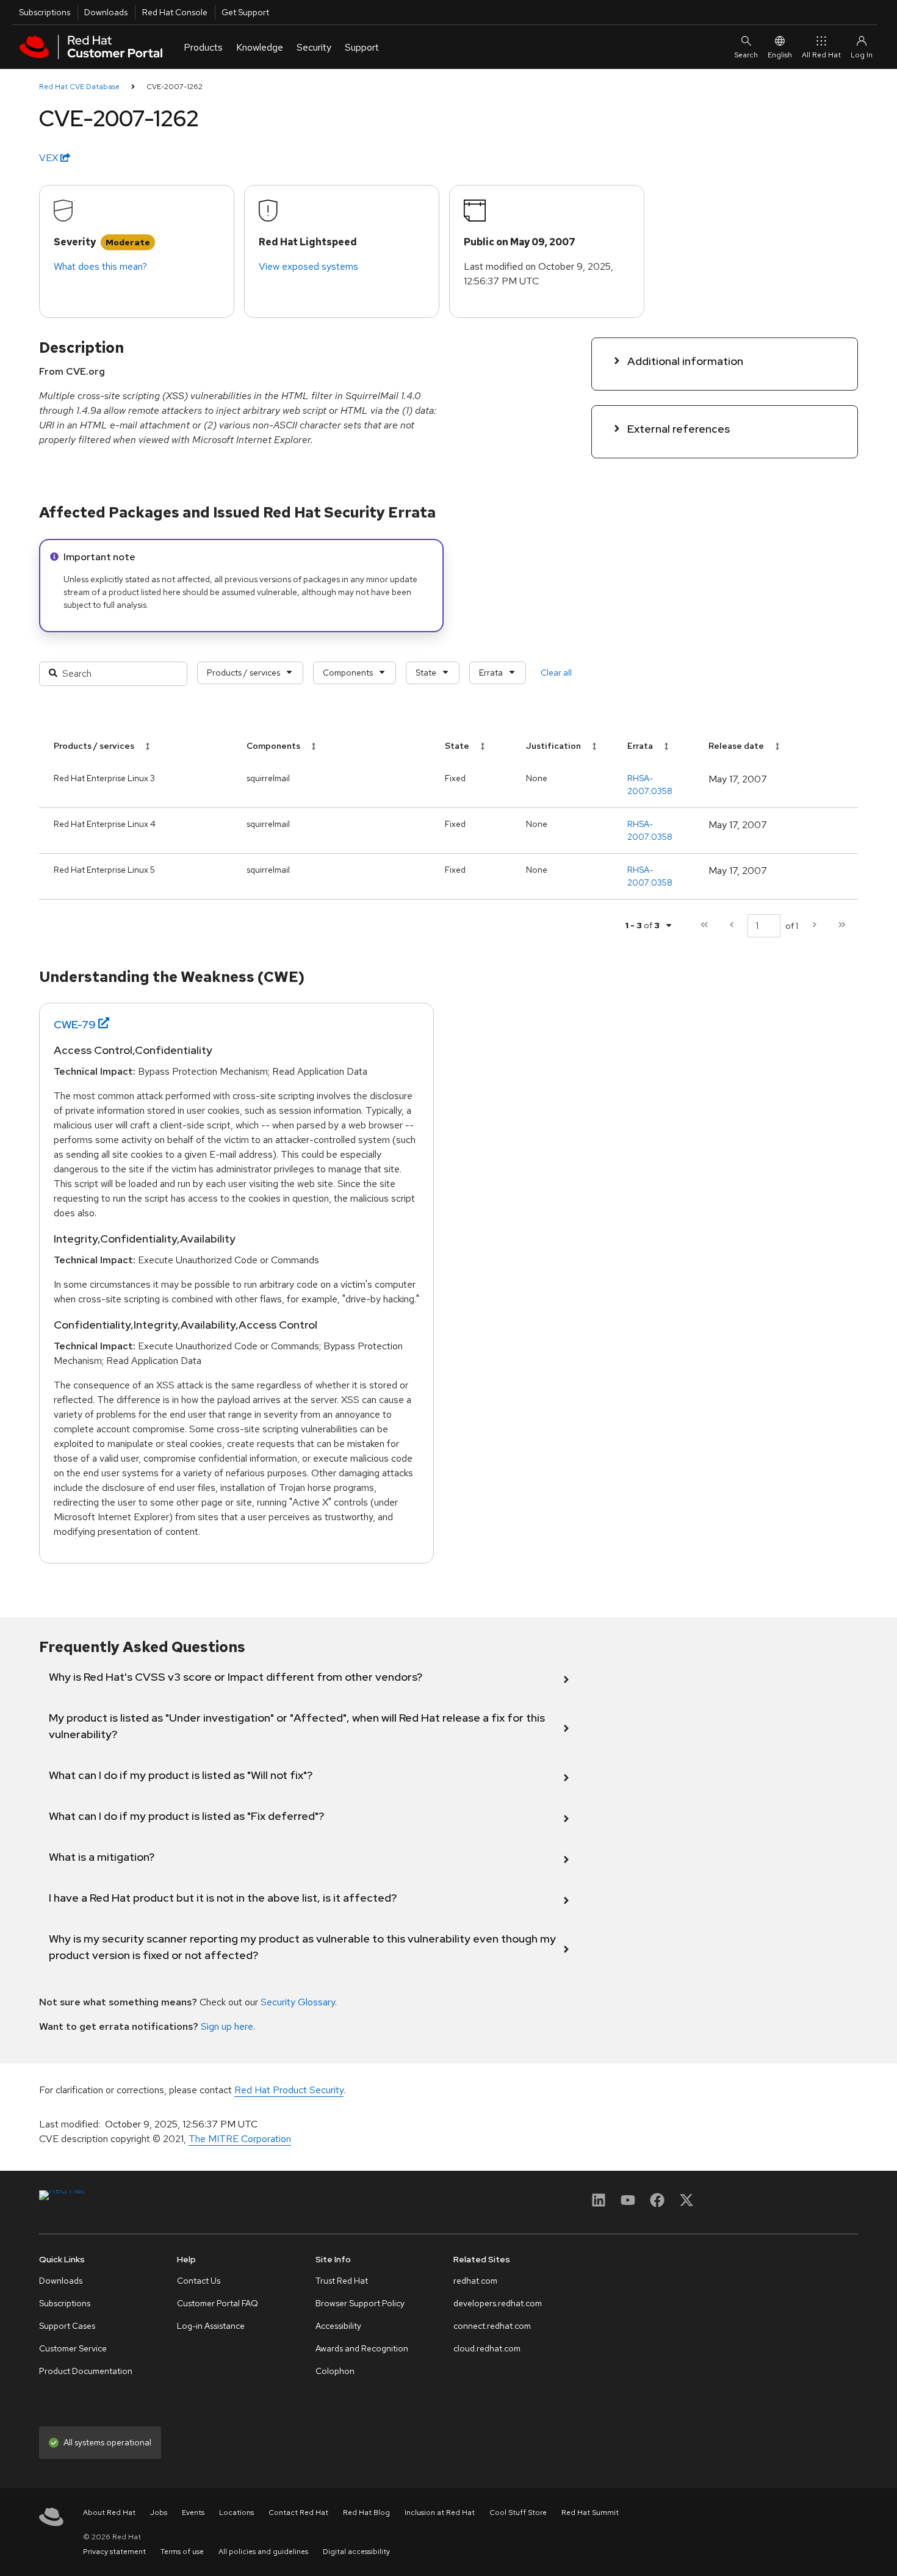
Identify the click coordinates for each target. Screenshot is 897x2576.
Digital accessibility (356, 2552)
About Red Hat (109, 2513)
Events (193, 2513)
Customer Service (73, 2348)
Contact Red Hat (298, 2513)
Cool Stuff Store (518, 2513)
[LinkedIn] (599, 2204)
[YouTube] (628, 2204)
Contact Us (199, 2281)
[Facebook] (657, 2204)
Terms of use (182, 2552)
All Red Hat (821, 55)
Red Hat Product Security (289, 2090)
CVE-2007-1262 (175, 87)
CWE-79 (75, 1024)
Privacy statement (114, 2552)
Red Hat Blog (366, 2513)
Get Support (245, 12)
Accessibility (338, 2326)
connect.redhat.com (492, 2326)
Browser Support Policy (360, 2303)
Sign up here (227, 2026)
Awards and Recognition (362, 2348)
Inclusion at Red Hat (440, 2513)
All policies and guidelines (263, 2552)
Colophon (335, 2371)
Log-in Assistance (211, 2326)
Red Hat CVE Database (79, 87)
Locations (236, 2513)
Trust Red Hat (342, 2281)
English (780, 55)
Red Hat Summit (590, 2513)
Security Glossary (298, 2002)
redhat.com (475, 2281)
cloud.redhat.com (487, 2348)
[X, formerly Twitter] (686, 2204)
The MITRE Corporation (240, 2139)
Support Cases (67, 2326)
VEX (50, 158)
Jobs (159, 2513)
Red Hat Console (175, 12)
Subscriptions (45, 12)
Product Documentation (86, 2371)
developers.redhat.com (498, 2303)
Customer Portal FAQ (218, 2303)
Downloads (106, 12)
